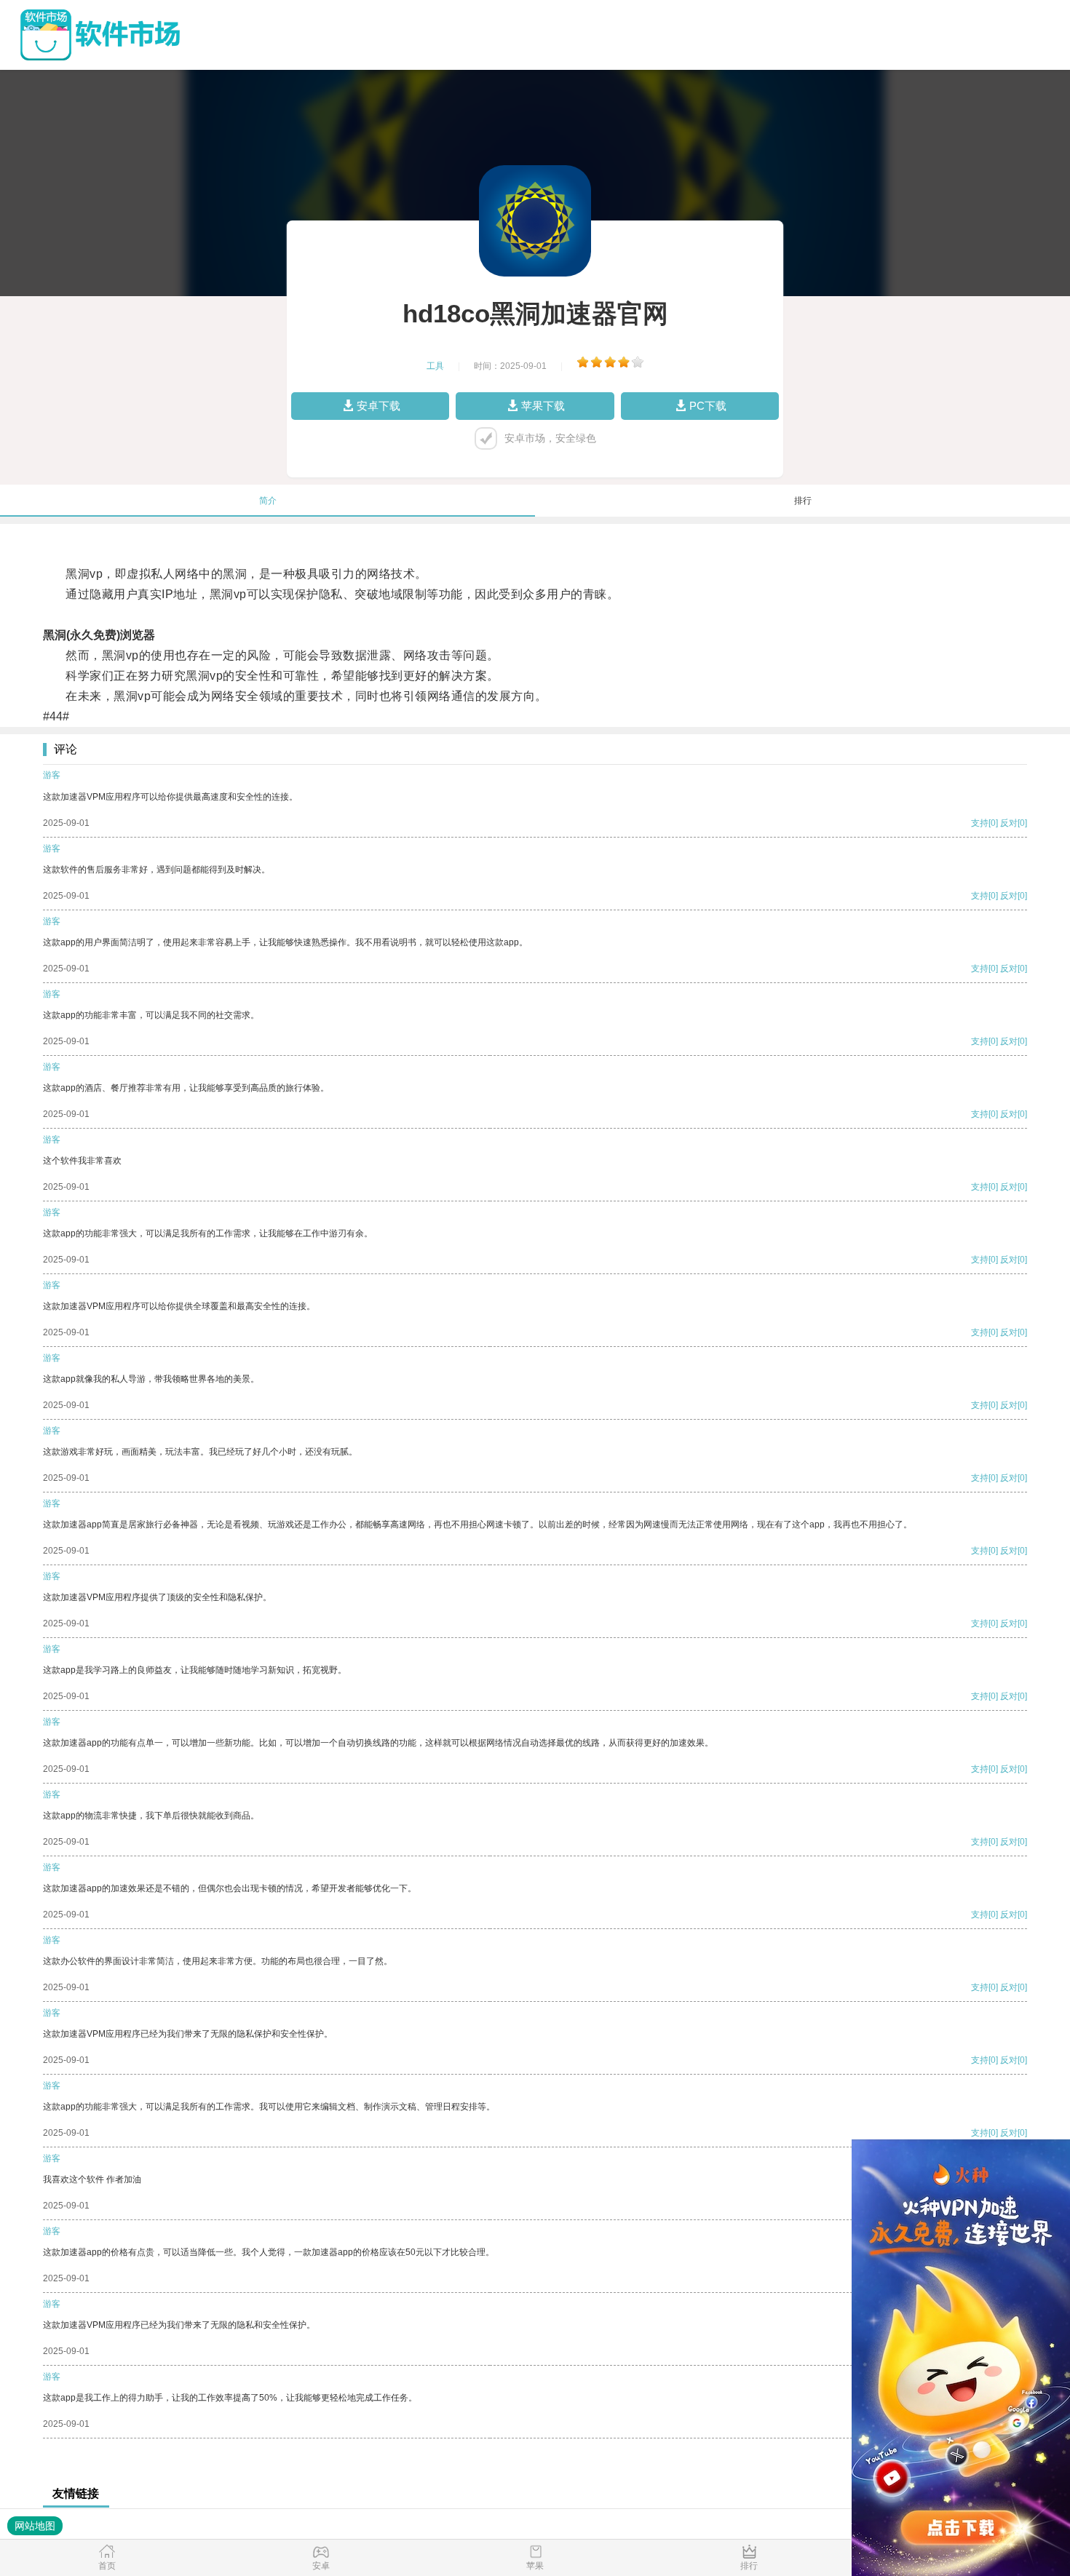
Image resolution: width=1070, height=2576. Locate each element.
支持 (980, 823)
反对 (1009, 823)
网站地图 (35, 2526)
